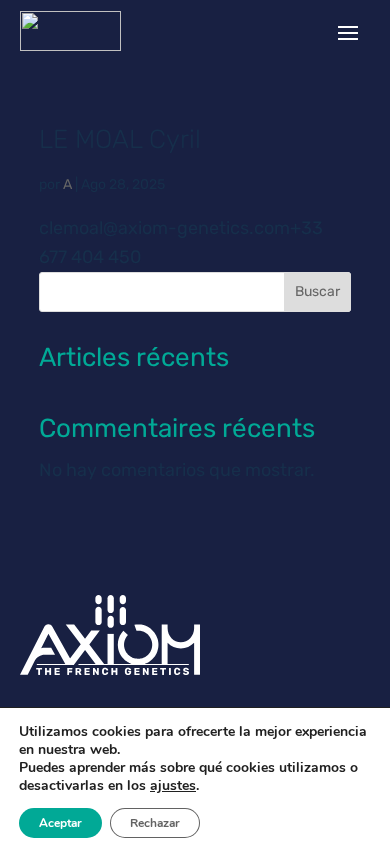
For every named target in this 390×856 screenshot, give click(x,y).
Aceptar (60, 823)
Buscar (317, 291)
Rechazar (155, 823)
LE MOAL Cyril (120, 139)
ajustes (173, 786)
